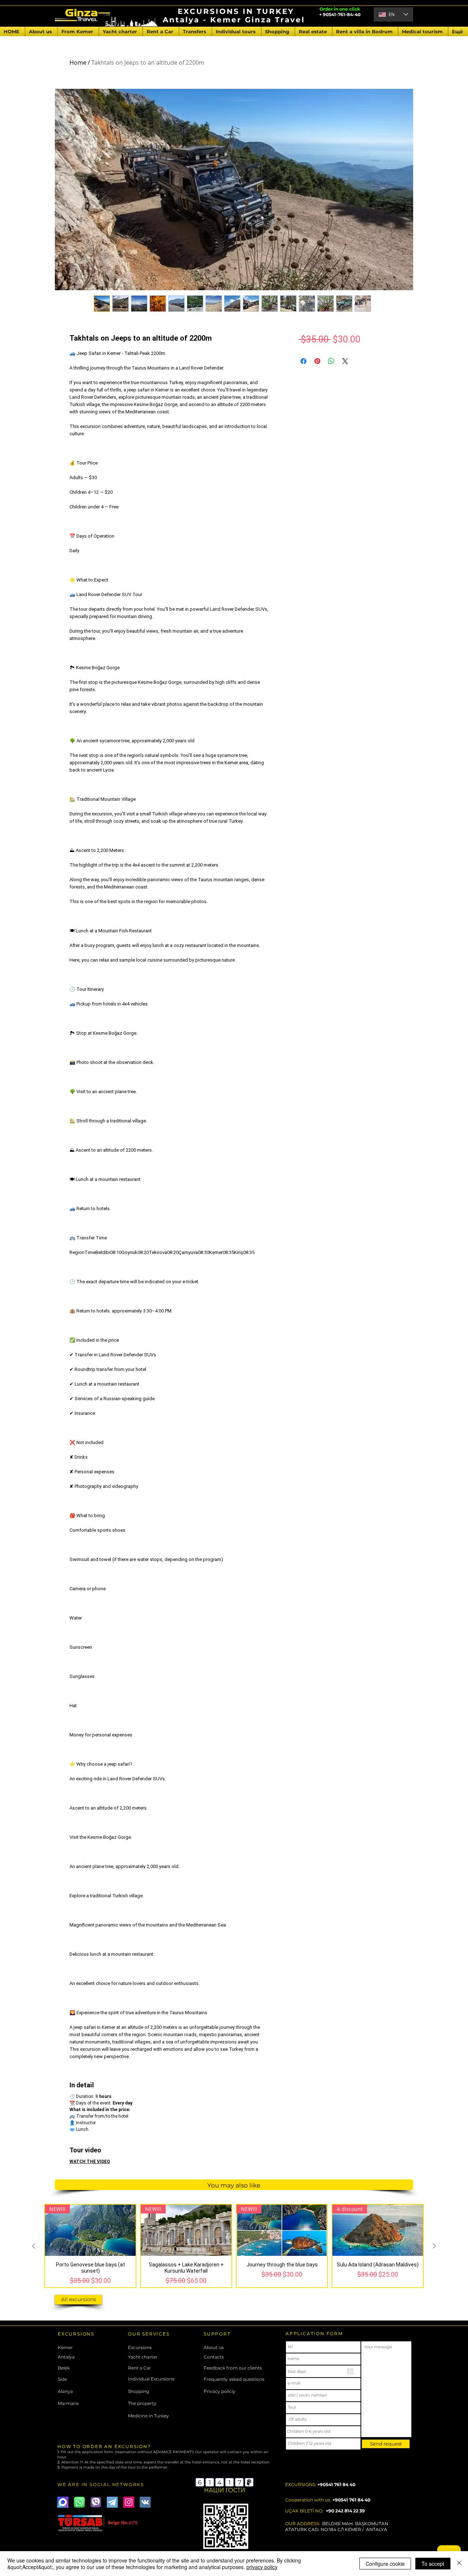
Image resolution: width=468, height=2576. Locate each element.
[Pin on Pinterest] (317, 361)
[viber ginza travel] (96, 2502)
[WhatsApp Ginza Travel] (79, 2502)
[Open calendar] (350, 2371)
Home (78, 62)
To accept (433, 2564)
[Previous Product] (34, 2246)
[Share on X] (345, 361)
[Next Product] (434, 2246)
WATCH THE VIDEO (90, 2162)
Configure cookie (385, 2564)
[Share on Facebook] (303, 361)
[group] (234, 2246)
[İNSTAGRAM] (129, 2502)
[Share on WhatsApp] (331, 361)
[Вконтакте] (145, 2502)
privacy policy (262, 2567)
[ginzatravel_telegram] (112, 2502)
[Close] (459, 2564)
